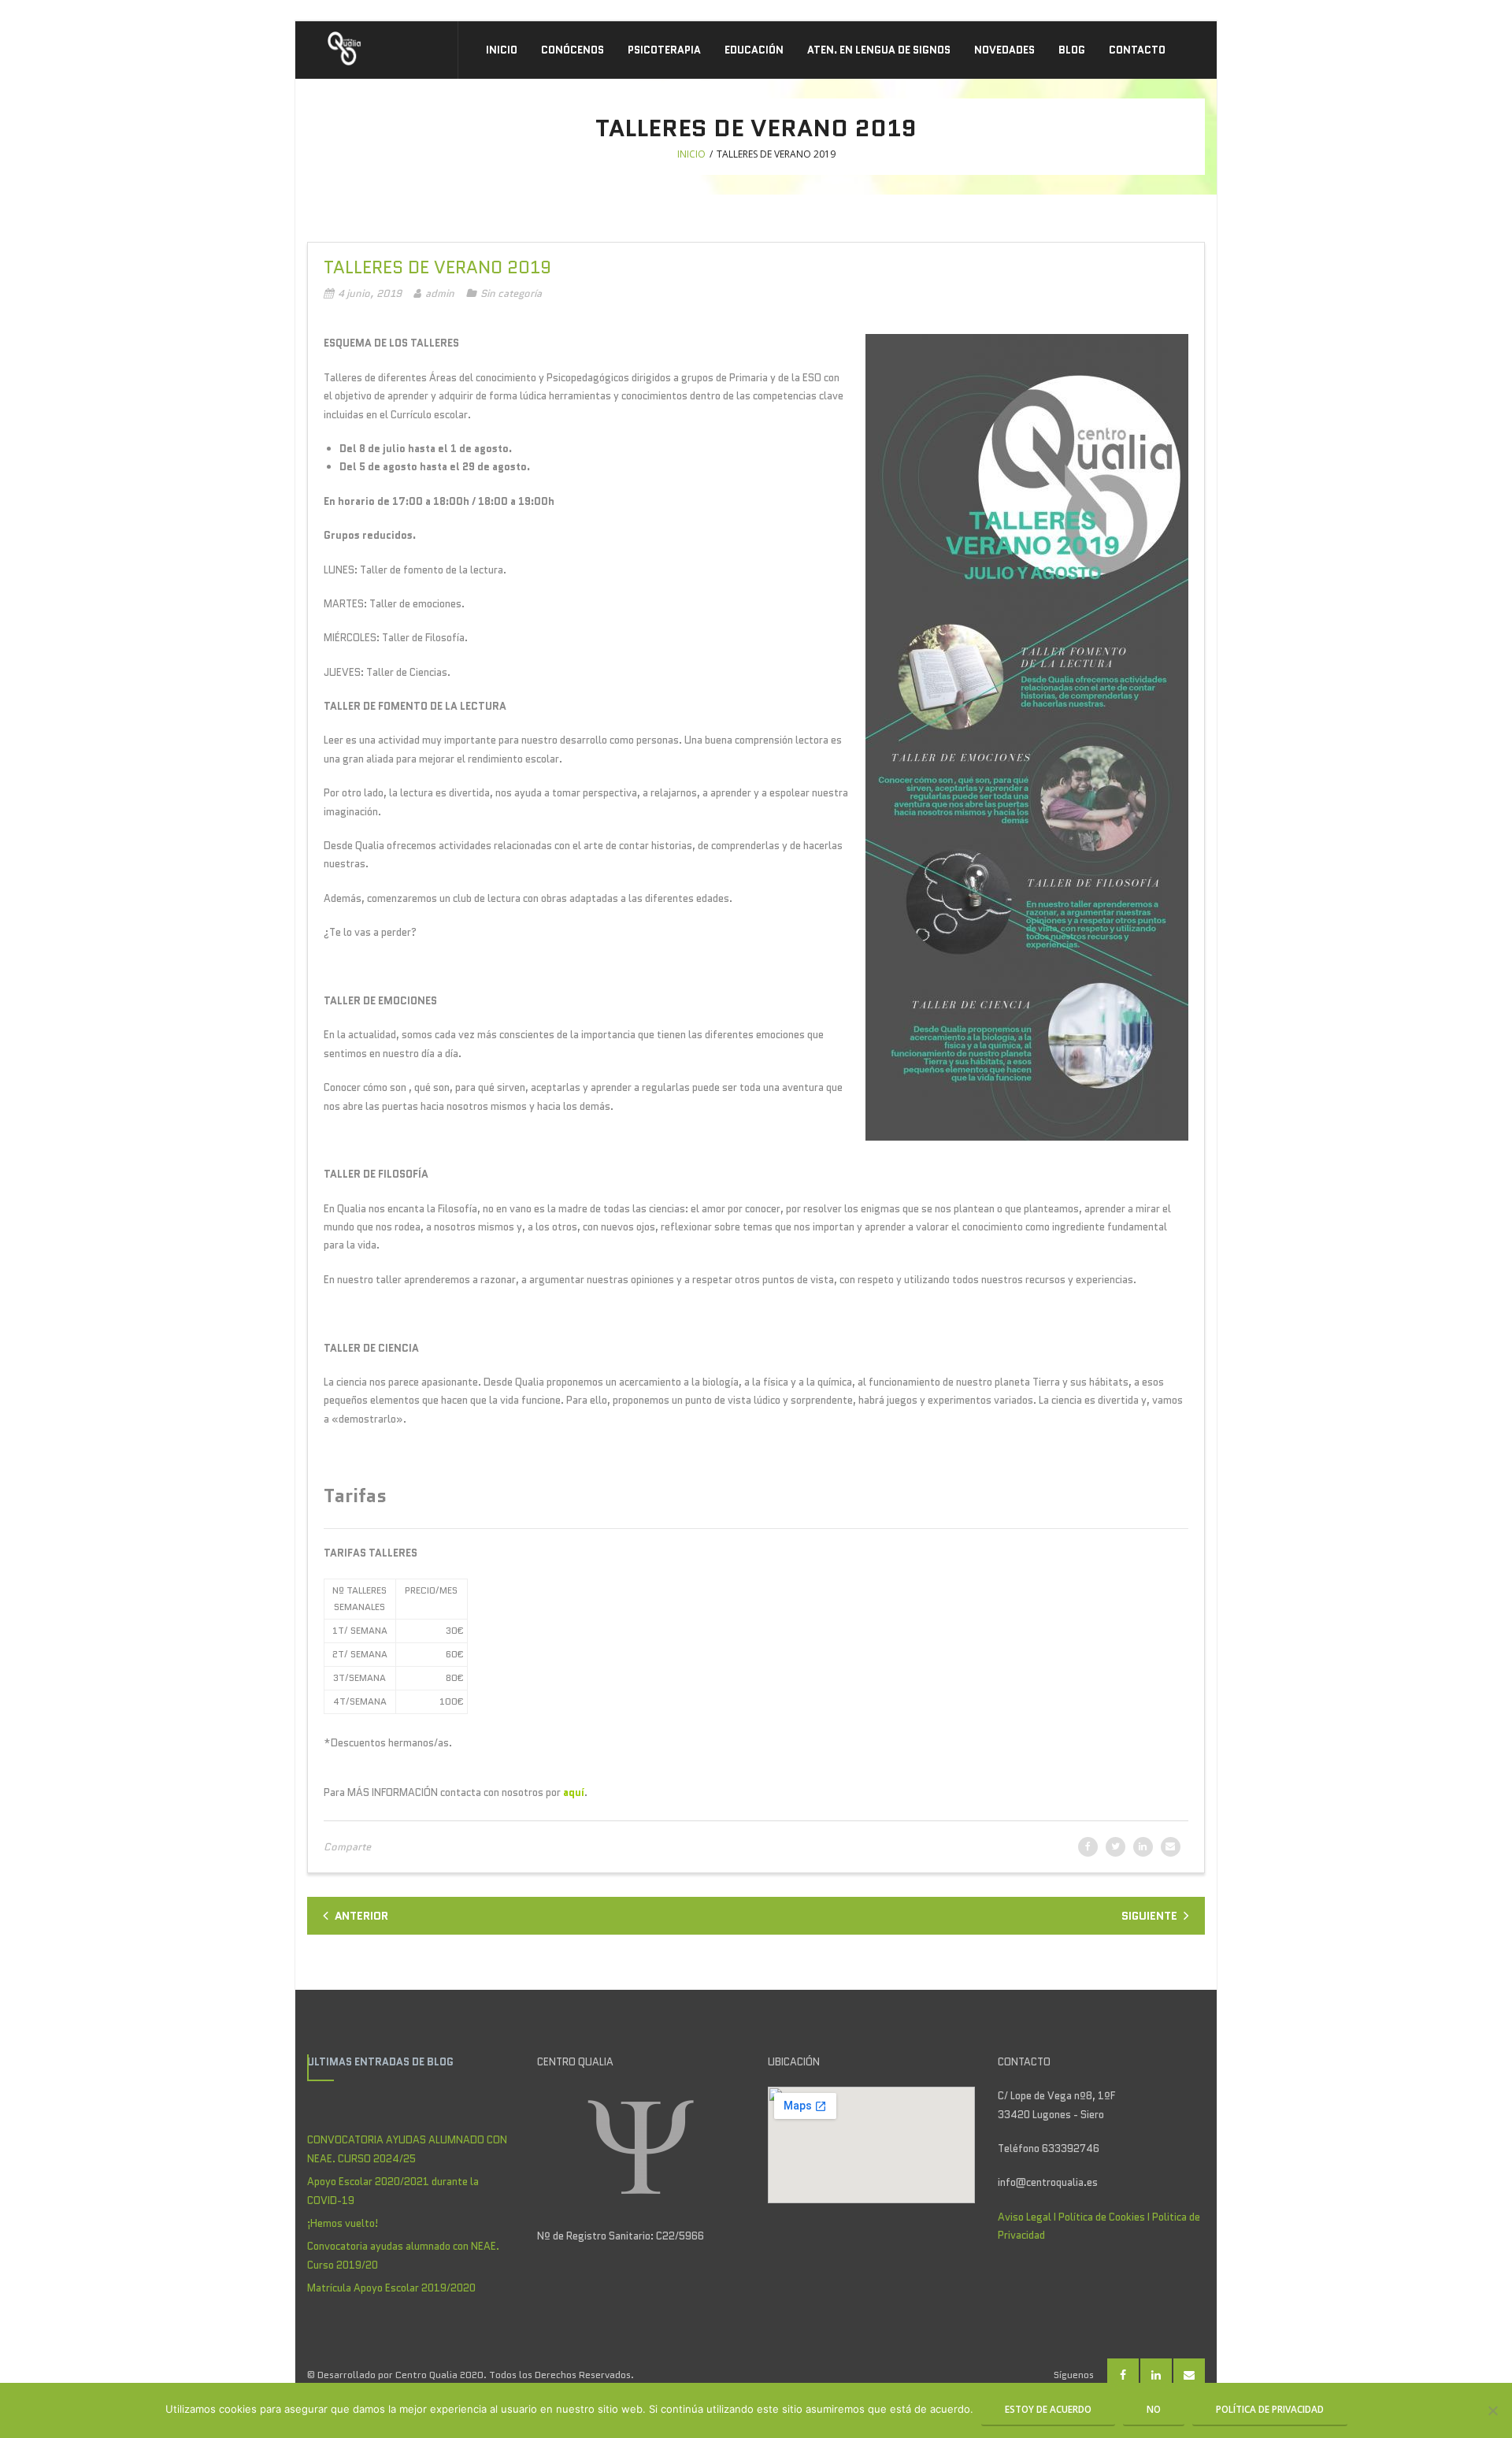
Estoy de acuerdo (1048, 2409)
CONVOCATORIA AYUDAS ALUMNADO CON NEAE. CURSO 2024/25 (407, 2149)
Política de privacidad (1270, 2409)
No (1154, 2409)
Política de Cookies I (1105, 2217)
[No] (1492, 2410)
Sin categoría (511, 293)
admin (440, 293)
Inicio (691, 154)
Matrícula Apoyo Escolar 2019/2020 (391, 2288)
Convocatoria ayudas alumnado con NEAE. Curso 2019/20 (403, 2255)
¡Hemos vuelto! (343, 2223)
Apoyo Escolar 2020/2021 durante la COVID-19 (393, 2191)
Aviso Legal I (1028, 2217)
